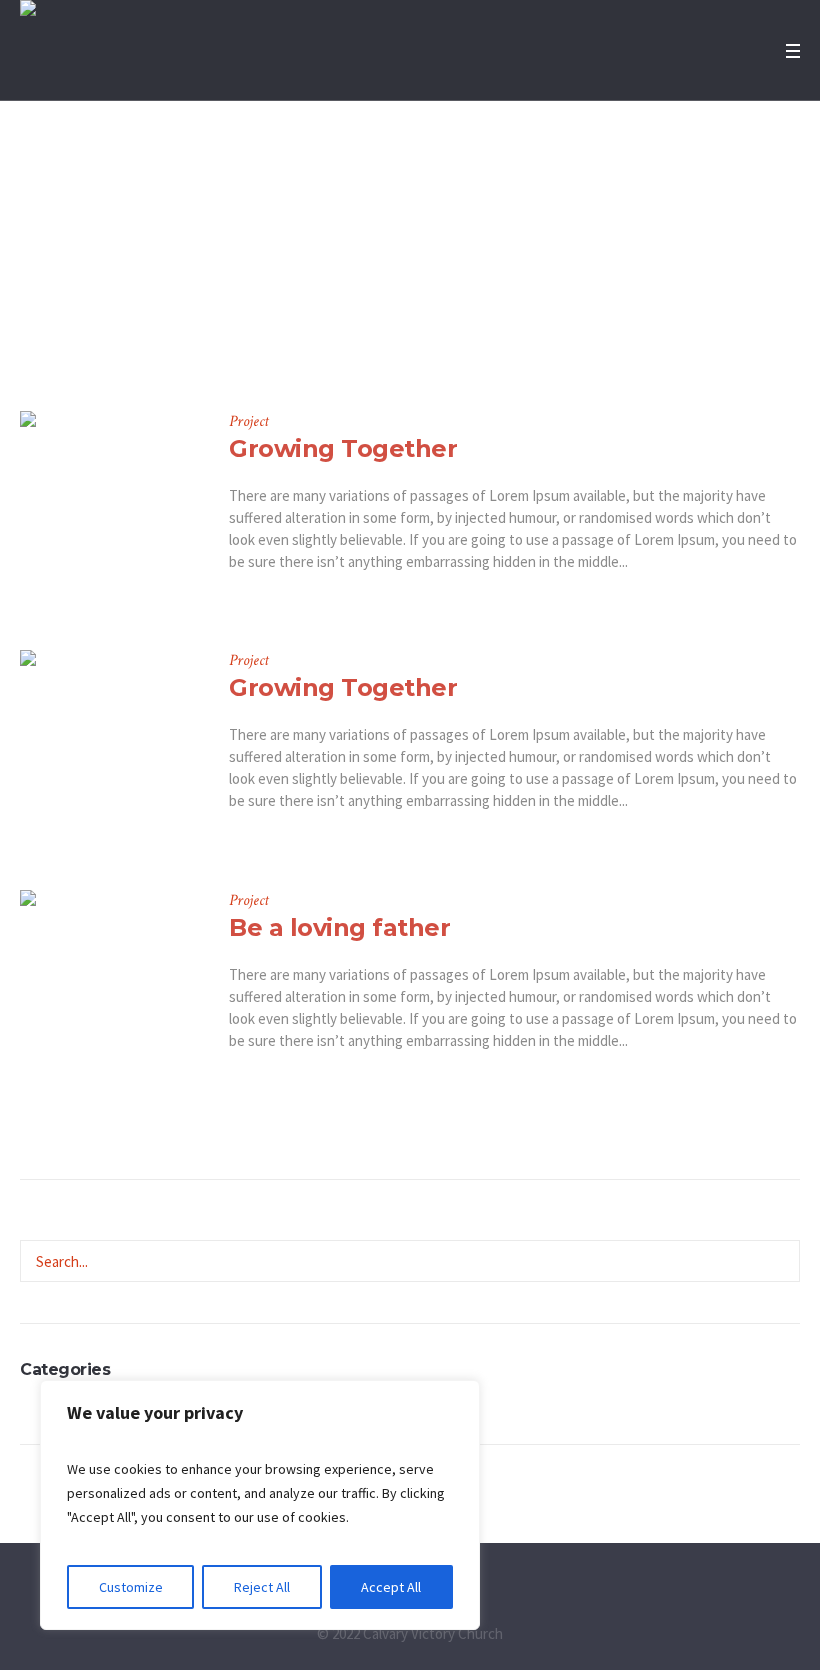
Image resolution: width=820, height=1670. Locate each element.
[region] (260, 1505)
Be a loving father (339, 927)
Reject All (262, 1587)
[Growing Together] (109, 500)
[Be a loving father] (109, 979)
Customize (131, 1587)
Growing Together (343, 448)
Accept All (391, 1587)
